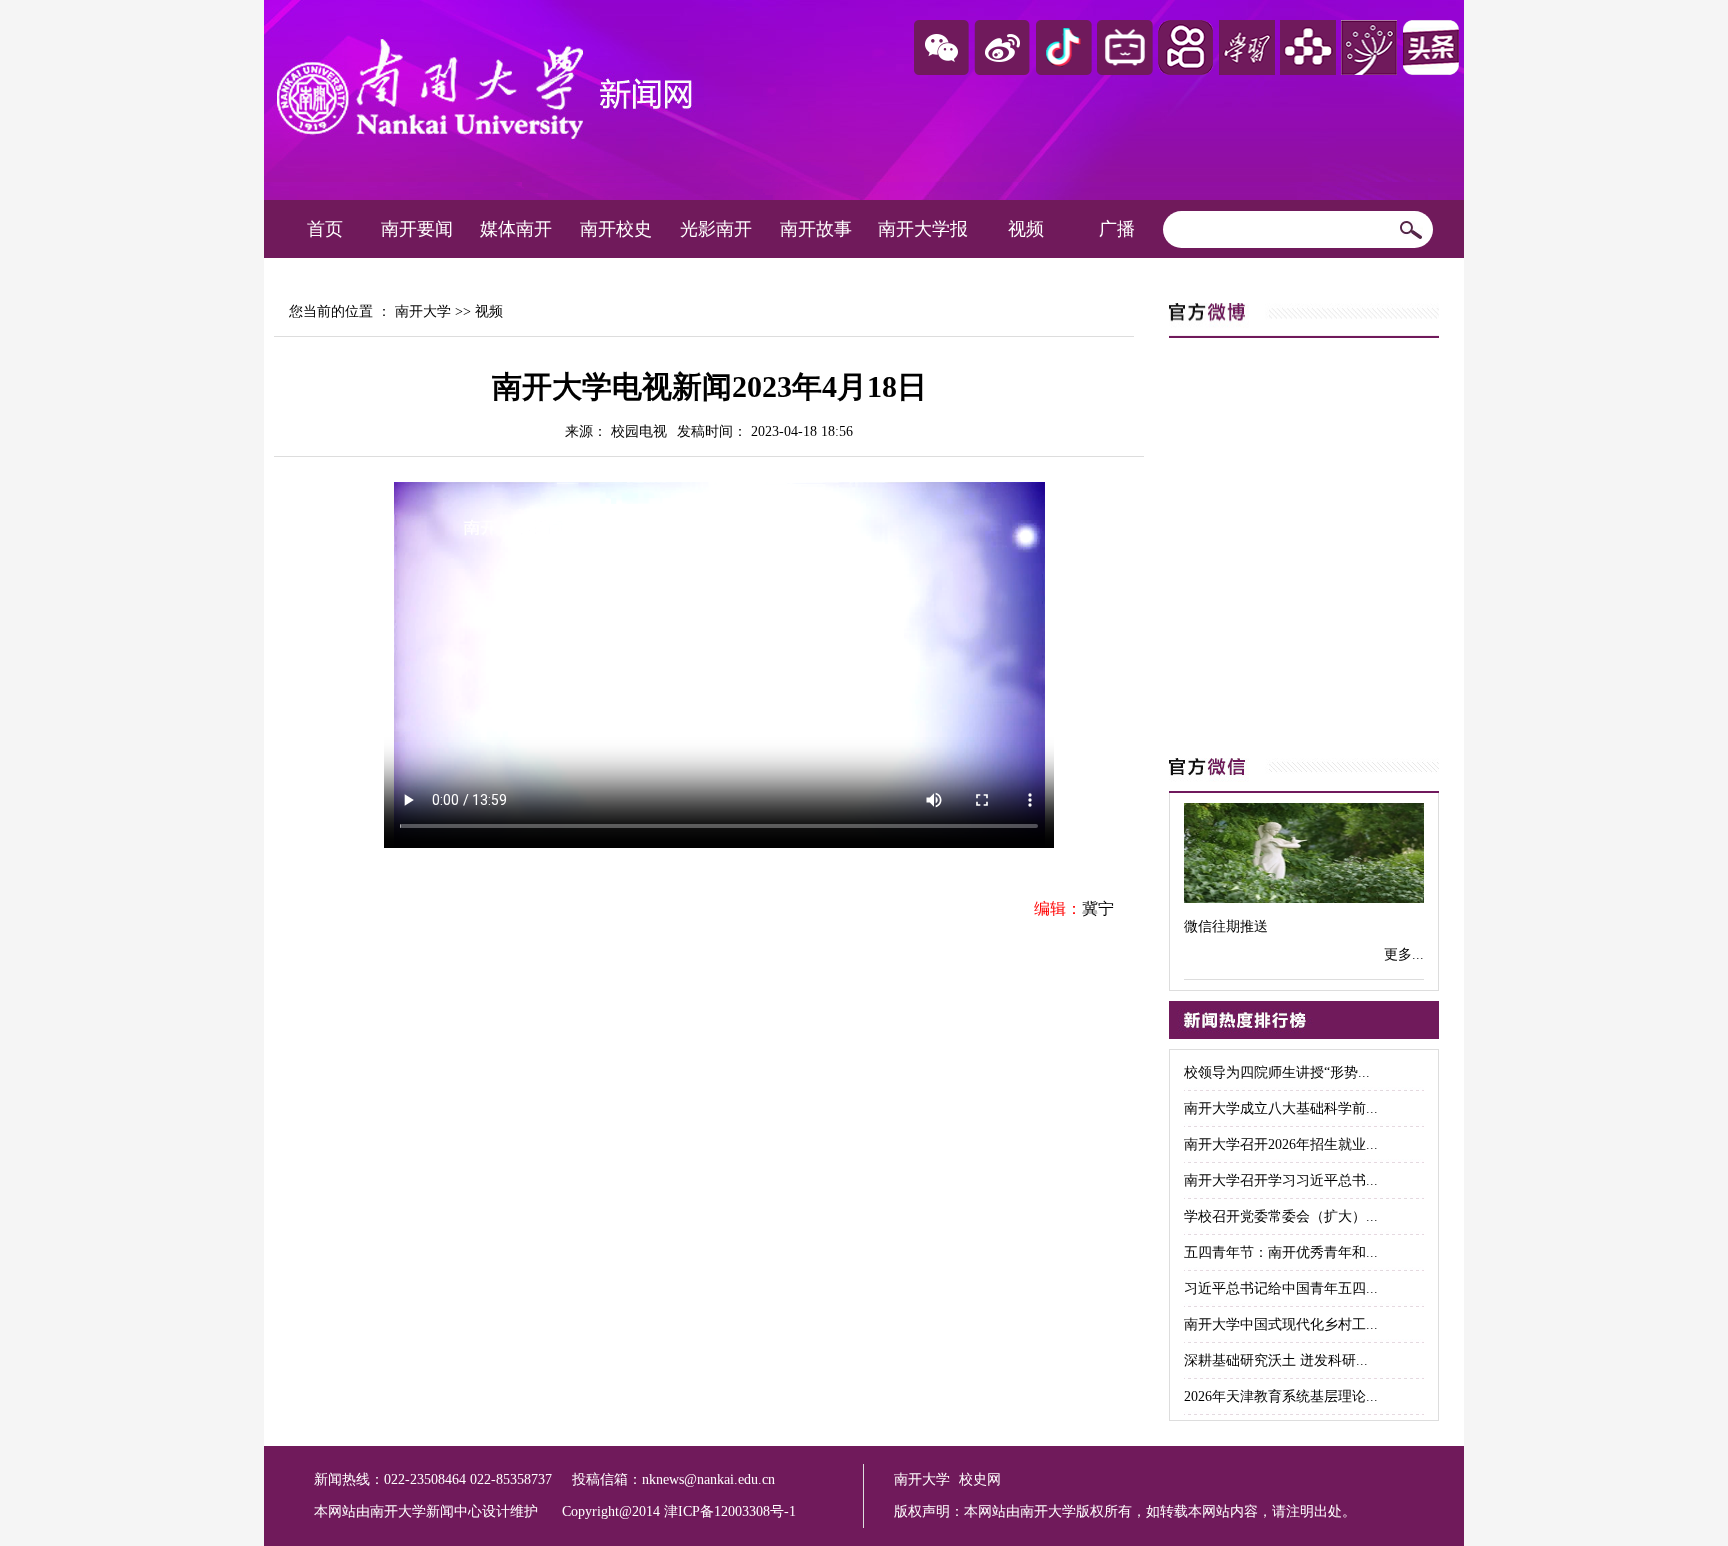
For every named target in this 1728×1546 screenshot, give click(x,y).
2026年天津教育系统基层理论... (1281, 1396)
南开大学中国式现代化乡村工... (1281, 1324)
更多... (1404, 954)
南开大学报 (923, 229)
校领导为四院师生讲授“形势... (1277, 1072)
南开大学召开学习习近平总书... (1281, 1180)
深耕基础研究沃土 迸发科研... (1276, 1360)
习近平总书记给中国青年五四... (1281, 1288)
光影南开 (716, 229)
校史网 (980, 1479)
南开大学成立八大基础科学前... (1281, 1108)
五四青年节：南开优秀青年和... (1281, 1252)
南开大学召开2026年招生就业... (1281, 1144)
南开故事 (816, 229)
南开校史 (616, 229)
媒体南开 (516, 229)
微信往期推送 (1226, 926)
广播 (1117, 229)
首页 (325, 229)
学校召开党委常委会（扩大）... (1281, 1216)
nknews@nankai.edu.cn (708, 1479)
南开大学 (423, 311)
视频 (1026, 229)
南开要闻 (417, 229)
